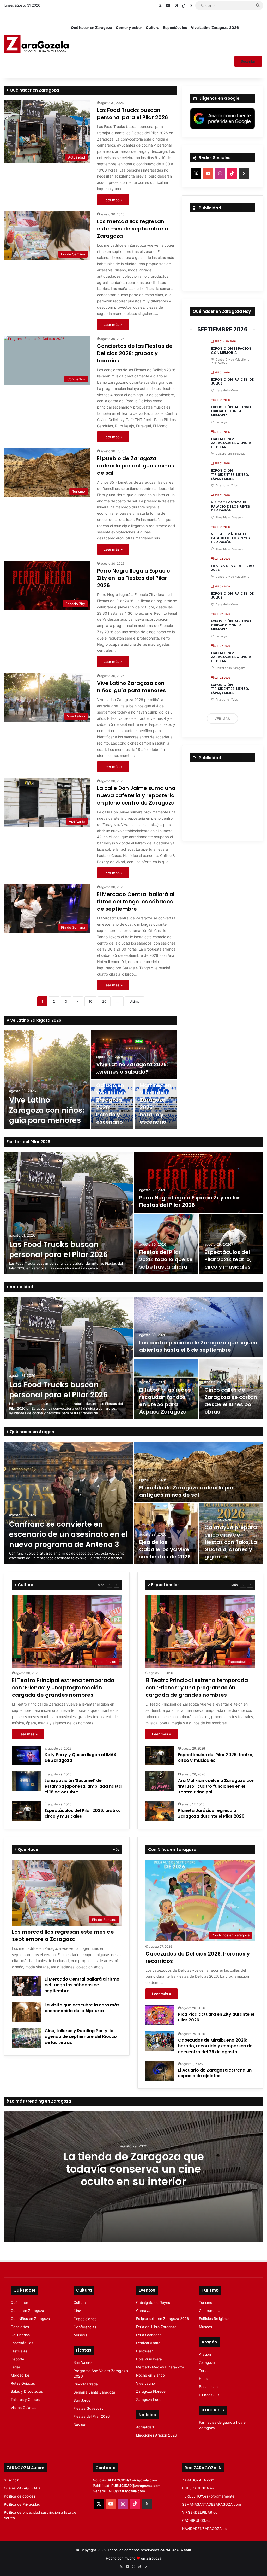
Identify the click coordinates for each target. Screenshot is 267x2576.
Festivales (19, 2351)
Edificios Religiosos (215, 2319)
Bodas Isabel (210, 2387)
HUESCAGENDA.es (198, 2488)
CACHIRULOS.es (196, 2520)
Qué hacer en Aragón (31, 1432)
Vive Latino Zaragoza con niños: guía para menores (131, 687)
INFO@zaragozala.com (126, 2491)
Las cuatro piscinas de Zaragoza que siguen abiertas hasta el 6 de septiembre (198, 1346)
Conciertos (20, 2327)
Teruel (204, 2371)
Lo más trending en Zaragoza (40, 2101)
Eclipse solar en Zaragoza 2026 (163, 2319)
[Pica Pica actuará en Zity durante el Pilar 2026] (160, 2015)
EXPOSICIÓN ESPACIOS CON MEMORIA (231, 351)
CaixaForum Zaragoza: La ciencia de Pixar (231, 443)
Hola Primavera (149, 2359)
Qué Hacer (28, 1850)
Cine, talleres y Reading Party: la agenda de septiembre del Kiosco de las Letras (81, 2037)
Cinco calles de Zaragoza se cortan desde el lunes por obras (231, 1401)
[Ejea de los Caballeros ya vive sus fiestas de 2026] (166, 1534)
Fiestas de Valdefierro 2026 (232, 568)
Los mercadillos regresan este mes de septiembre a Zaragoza (133, 229)
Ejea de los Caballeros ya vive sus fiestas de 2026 (165, 1549)
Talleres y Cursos (25, 2400)
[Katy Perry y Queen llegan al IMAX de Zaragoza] (26, 1755)
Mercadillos (20, 2375)
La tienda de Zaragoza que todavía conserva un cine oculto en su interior (134, 2169)
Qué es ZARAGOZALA (22, 2488)
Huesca (205, 2379)
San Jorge (82, 2400)
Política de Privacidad (22, 2504)
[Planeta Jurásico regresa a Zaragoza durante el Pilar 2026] (160, 1811)
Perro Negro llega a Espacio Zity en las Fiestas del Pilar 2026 (133, 578)
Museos (80, 2335)
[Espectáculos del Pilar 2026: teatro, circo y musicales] (231, 1244)
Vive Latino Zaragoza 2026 (215, 28)
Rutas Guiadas (23, 2383)
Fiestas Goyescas (88, 2408)
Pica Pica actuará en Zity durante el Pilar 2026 (216, 2017)
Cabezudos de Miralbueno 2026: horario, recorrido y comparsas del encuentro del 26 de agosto (216, 2046)
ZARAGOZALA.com (198, 2480)
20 (104, 1001)
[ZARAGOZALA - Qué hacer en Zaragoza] (37, 44)
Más (101, 1585)
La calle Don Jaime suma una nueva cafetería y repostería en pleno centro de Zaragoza (136, 795)
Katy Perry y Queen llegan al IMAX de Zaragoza (80, 1758)
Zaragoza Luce (149, 2400)
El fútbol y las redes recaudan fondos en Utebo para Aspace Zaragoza (165, 1401)
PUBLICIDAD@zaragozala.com (136, 2486)
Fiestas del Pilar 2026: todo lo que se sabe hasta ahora (166, 1259)
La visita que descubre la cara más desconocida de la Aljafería (82, 2008)
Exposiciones (85, 2319)
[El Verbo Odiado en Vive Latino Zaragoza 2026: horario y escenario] (112, 1105)
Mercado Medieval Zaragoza (160, 2367)
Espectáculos (175, 28)
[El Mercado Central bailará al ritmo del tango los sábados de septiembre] (26, 1986)
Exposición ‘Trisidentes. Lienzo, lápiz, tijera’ (230, 474)
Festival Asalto (148, 2343)
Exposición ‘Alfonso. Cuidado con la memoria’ (231, 411)
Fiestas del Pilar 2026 (28, 1142)
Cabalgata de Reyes (153, 2303)
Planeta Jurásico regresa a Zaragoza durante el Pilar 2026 (211, 1813)
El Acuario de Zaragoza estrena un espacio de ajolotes (215, 2073)
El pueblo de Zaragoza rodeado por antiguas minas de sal (136, 466)
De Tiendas (20, 2335)
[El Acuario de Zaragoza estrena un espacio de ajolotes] (160, 2071)
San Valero (83, 2362)
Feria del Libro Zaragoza (156, 2327)
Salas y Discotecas (27, 2391)
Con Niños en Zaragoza (30, 2319)
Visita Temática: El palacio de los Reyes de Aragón (230, 506)
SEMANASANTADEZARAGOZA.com (211, 2504)
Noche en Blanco (150, 2375)
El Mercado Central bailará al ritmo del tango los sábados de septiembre (136, 902)
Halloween (145, 2351)
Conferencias (85, 2327)
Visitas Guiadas (23, 2408)
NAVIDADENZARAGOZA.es (204, 2529)
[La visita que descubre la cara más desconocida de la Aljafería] (26, 2012)
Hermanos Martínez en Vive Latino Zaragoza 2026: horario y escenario (156, 1100)
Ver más (222, 719)
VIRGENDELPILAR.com (201, 2512)
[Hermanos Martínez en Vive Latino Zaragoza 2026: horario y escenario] (156, 1105)
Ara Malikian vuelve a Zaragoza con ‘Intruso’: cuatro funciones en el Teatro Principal (216, 1786)
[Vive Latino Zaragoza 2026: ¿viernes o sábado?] (134, 1055)
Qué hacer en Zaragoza (92, 28)
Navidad (80, 2425)
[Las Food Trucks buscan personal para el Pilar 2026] (68, 1213)
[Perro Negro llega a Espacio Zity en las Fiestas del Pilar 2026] (199, 1182)
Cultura (153, 28)
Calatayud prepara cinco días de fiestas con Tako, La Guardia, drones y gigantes (231, 1542)
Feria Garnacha (149, 2335)
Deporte (17, 2359)
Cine (77, 2311)
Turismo (206, 2303)
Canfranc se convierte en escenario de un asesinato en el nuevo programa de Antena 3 (68, 1534)
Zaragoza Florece (151, 2391)
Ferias (16, 2367)
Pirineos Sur (209, 2395)
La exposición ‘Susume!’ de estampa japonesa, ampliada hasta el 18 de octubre (83, 1786)
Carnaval (144, 2311)
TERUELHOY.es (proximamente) (209, 2496)
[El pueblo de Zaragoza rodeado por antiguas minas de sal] (199, 1472)
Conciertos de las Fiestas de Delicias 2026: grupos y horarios (135, 353)
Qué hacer (19, 2303)
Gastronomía (210, 2311)
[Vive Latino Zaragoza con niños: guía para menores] (47, 1080)
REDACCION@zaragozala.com (132, 2480)
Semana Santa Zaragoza (94, 2392)
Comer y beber (129, 28)
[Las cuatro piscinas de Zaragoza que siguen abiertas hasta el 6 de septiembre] (199, 1327)
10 (90, 1001)
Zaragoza (207, 2362)
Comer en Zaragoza (27, 2311)
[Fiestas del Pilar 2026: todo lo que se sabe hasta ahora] (166, 1244)
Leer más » (113, 200)
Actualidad (21, 1287)
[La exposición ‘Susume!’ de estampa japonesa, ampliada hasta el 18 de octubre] (26, 1781)
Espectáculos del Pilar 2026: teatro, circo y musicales (228, 1259)
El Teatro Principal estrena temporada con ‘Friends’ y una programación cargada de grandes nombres (63, 1688)
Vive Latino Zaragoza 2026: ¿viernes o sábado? (132, 1068)
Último (135, 1001)
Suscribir (248, 61)
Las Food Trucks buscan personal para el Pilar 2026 (132, 114)
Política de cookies (20, 2496)
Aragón (205, 2354)
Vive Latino (145, 2383)
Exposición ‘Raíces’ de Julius (232, 382)
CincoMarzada (86, 2384)
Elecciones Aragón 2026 (157, 2435)
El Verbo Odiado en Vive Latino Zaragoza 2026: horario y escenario (111, 1100)
